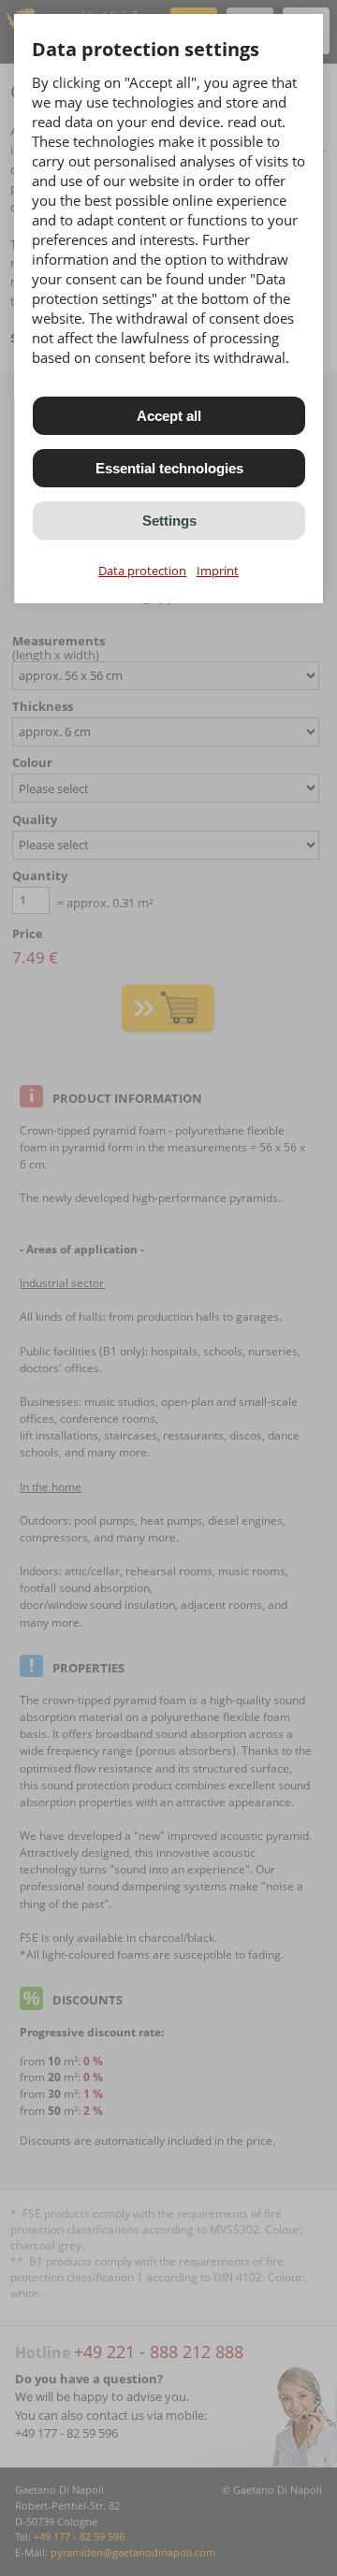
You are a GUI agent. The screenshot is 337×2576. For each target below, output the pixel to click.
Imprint (218, 571)
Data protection (142, 571)
